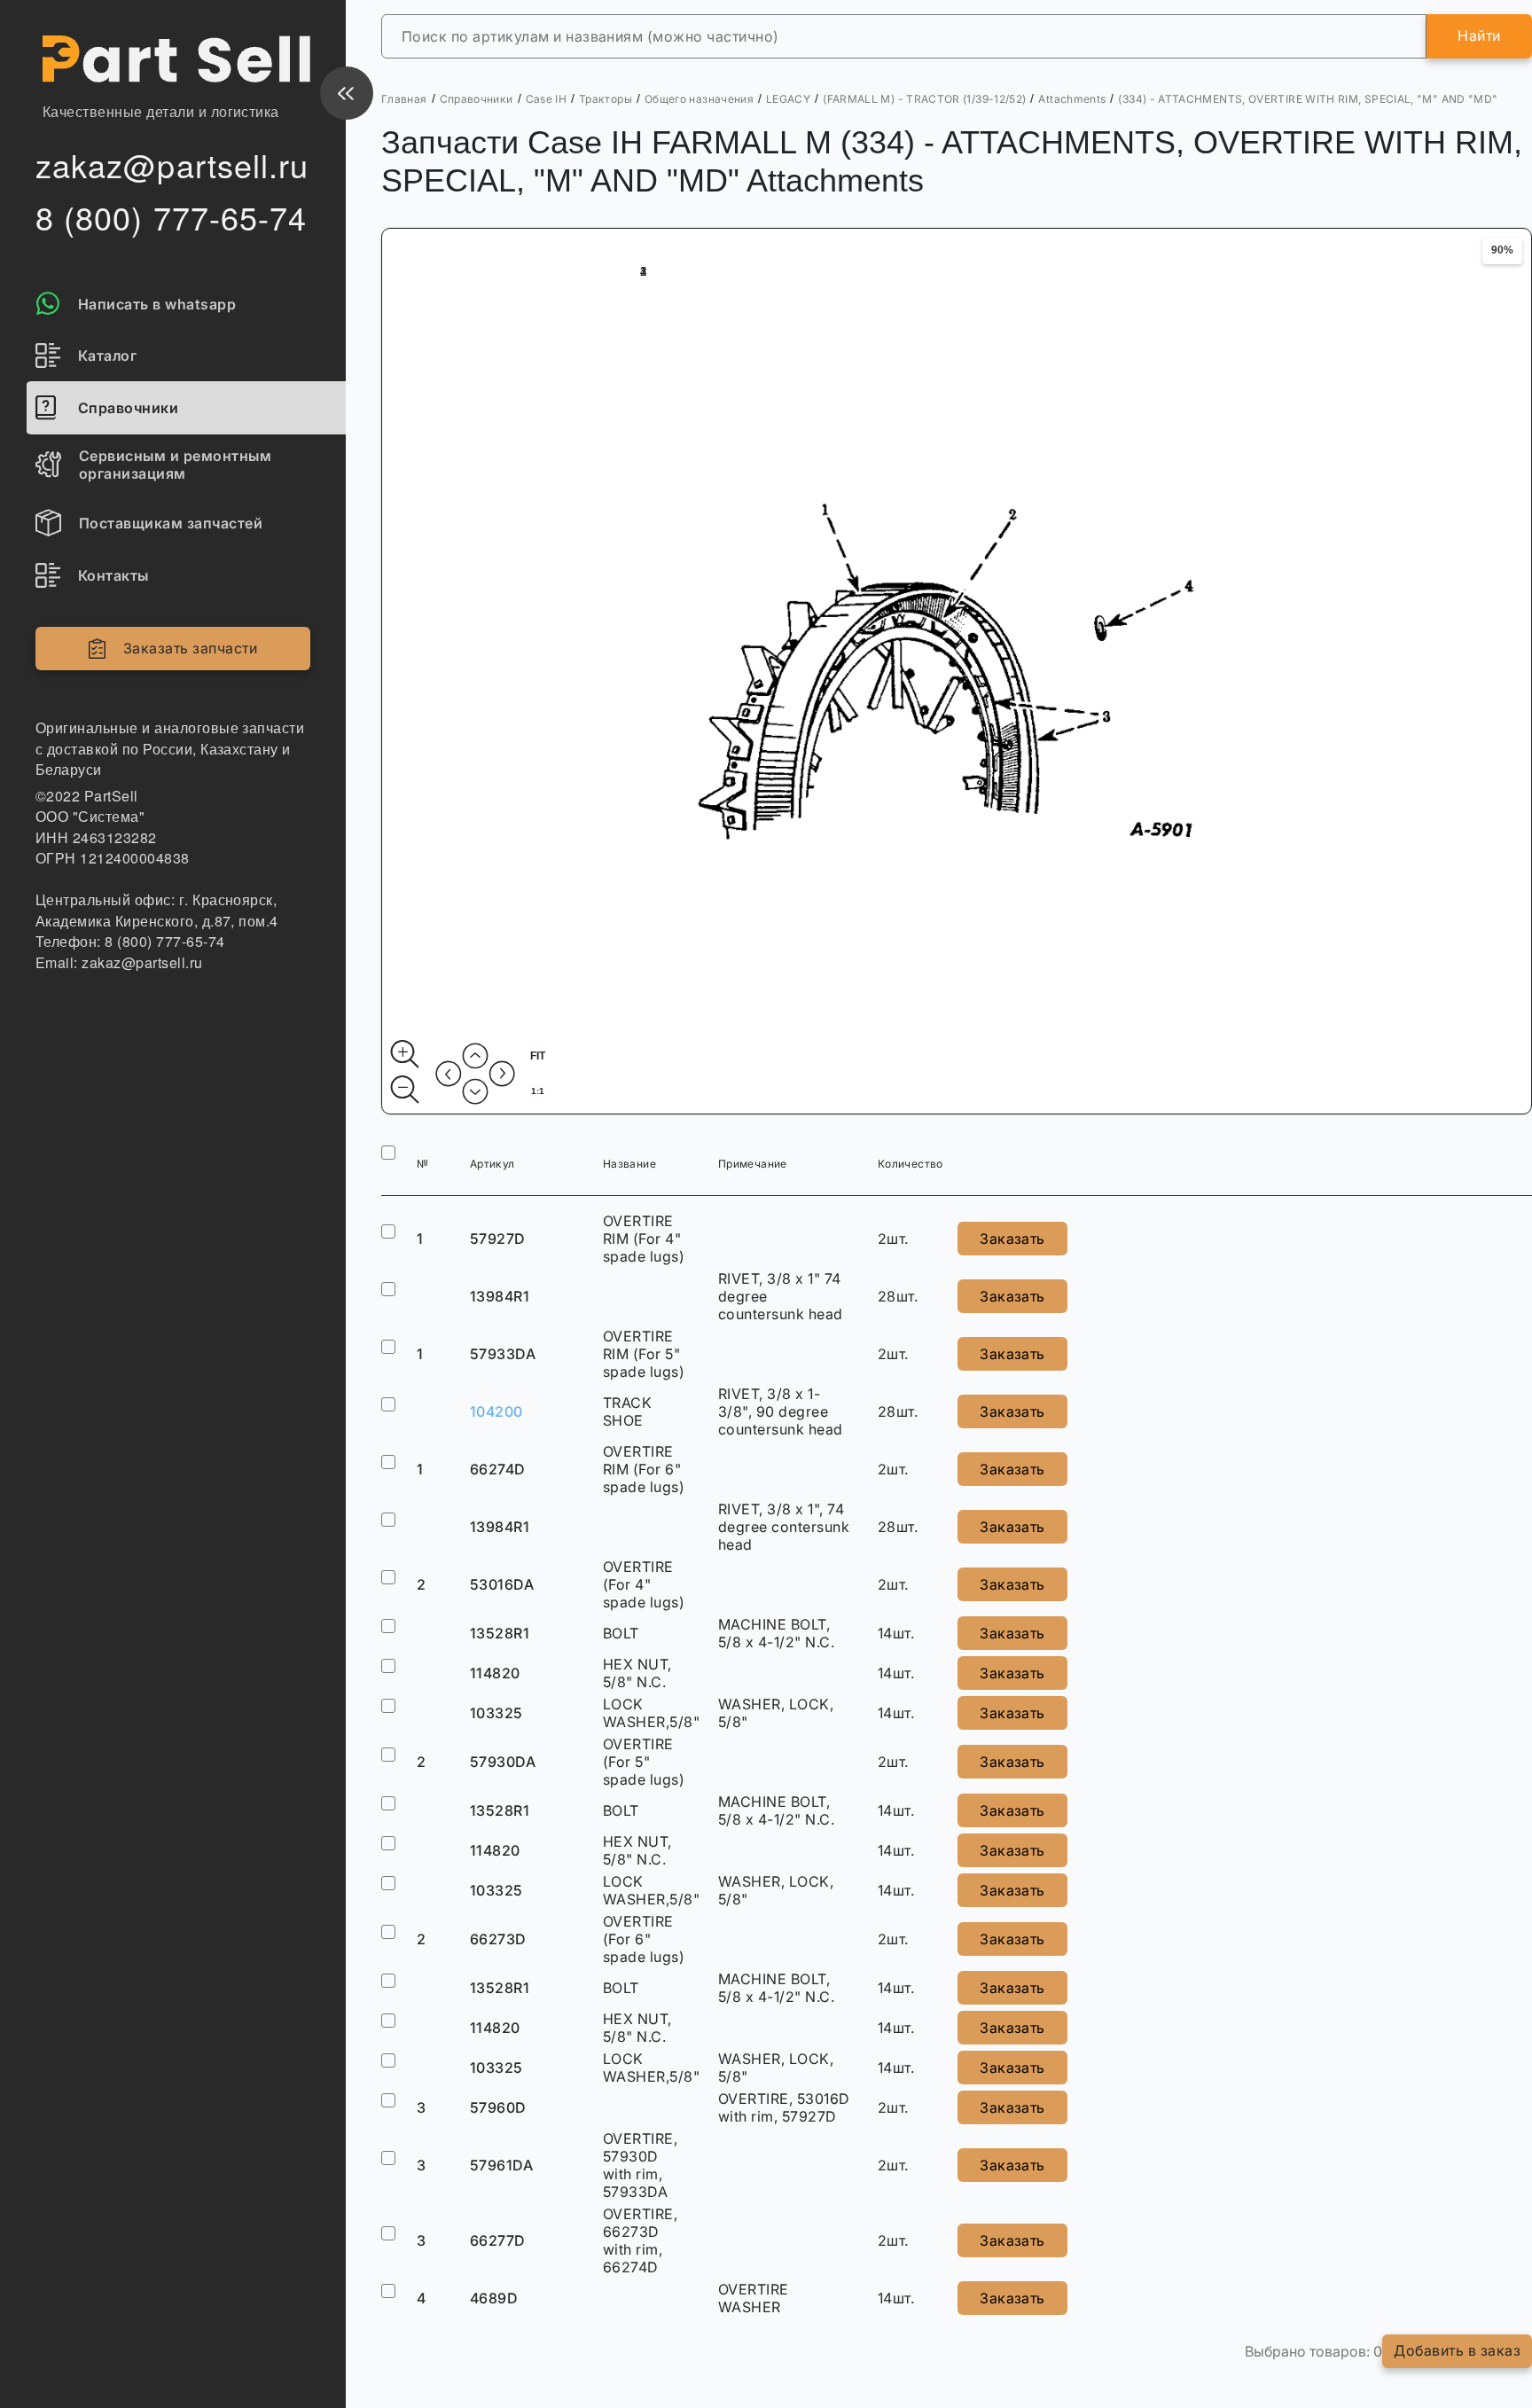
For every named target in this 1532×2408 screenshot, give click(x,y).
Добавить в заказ (1457, 2350)
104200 (496, 1411)
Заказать (1012, 1239)
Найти (1479, 35)
